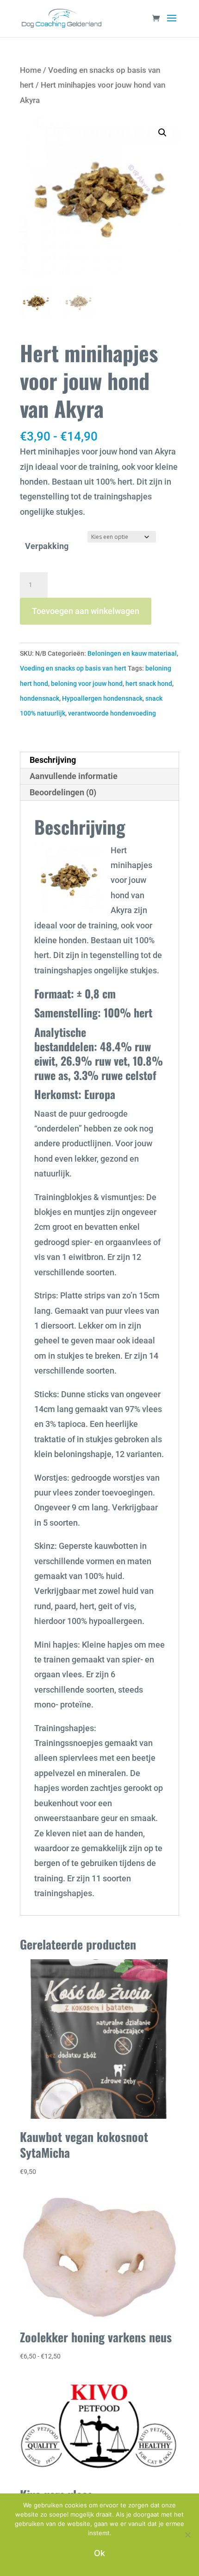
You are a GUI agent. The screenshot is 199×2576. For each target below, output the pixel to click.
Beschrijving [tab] (53, 760)
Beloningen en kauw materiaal (132, 653)
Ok (99, 2553)
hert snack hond (149, 684)
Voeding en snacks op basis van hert (73, 668)
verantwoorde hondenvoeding (112, 713)
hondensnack (40, 698)
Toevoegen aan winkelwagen (86, 611)
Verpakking (47, 546)
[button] (162, 133)
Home (31, 70)
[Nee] (187, 2535)
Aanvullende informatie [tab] (74, 776)
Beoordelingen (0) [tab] (63, 792)
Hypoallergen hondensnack (102, 698)
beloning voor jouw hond (87, 684)
